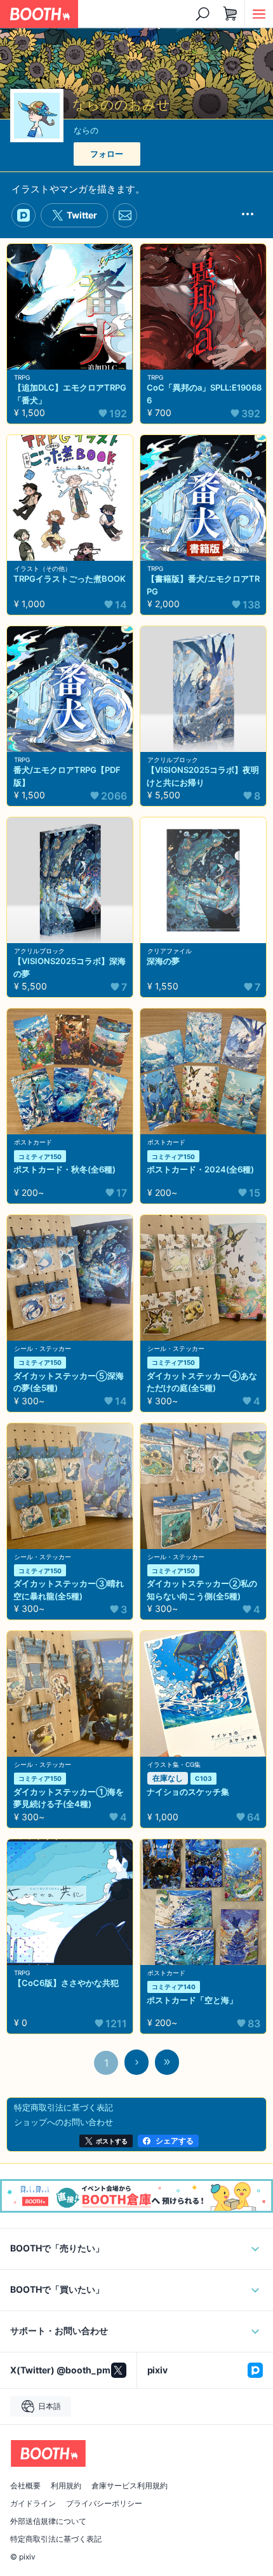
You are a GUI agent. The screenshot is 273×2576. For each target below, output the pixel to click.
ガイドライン (33, 2504)
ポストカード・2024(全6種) (200, 1169)
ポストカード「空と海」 (192, 2000)
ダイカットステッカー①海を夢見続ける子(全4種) (69, 1798)
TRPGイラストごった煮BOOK (70, 579)
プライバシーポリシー (104, 2504)
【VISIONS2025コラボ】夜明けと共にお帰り (203, 776)
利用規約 (66, 2486)
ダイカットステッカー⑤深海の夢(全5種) (69, 1382)
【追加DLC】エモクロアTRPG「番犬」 (70, 394)
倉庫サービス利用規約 (130, 2486)
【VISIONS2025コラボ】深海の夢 (70, 967)
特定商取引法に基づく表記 (56, 2539)
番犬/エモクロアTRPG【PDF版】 (67, 776)
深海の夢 (163, 961)
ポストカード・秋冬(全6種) (64, 1169)
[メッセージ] (125, 216)
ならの (86, 130)
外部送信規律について (48, 2521)
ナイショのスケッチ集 (188, 1792)
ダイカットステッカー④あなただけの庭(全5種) (202, 1382)
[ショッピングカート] (230, 14)
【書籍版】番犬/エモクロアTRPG (203, 585)
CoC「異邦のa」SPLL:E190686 (204, 394)
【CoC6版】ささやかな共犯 (66, 1983)
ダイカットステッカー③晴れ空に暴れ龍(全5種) (69, 1590)
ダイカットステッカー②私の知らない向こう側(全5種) (202, 1590)
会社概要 (25, 2486)
